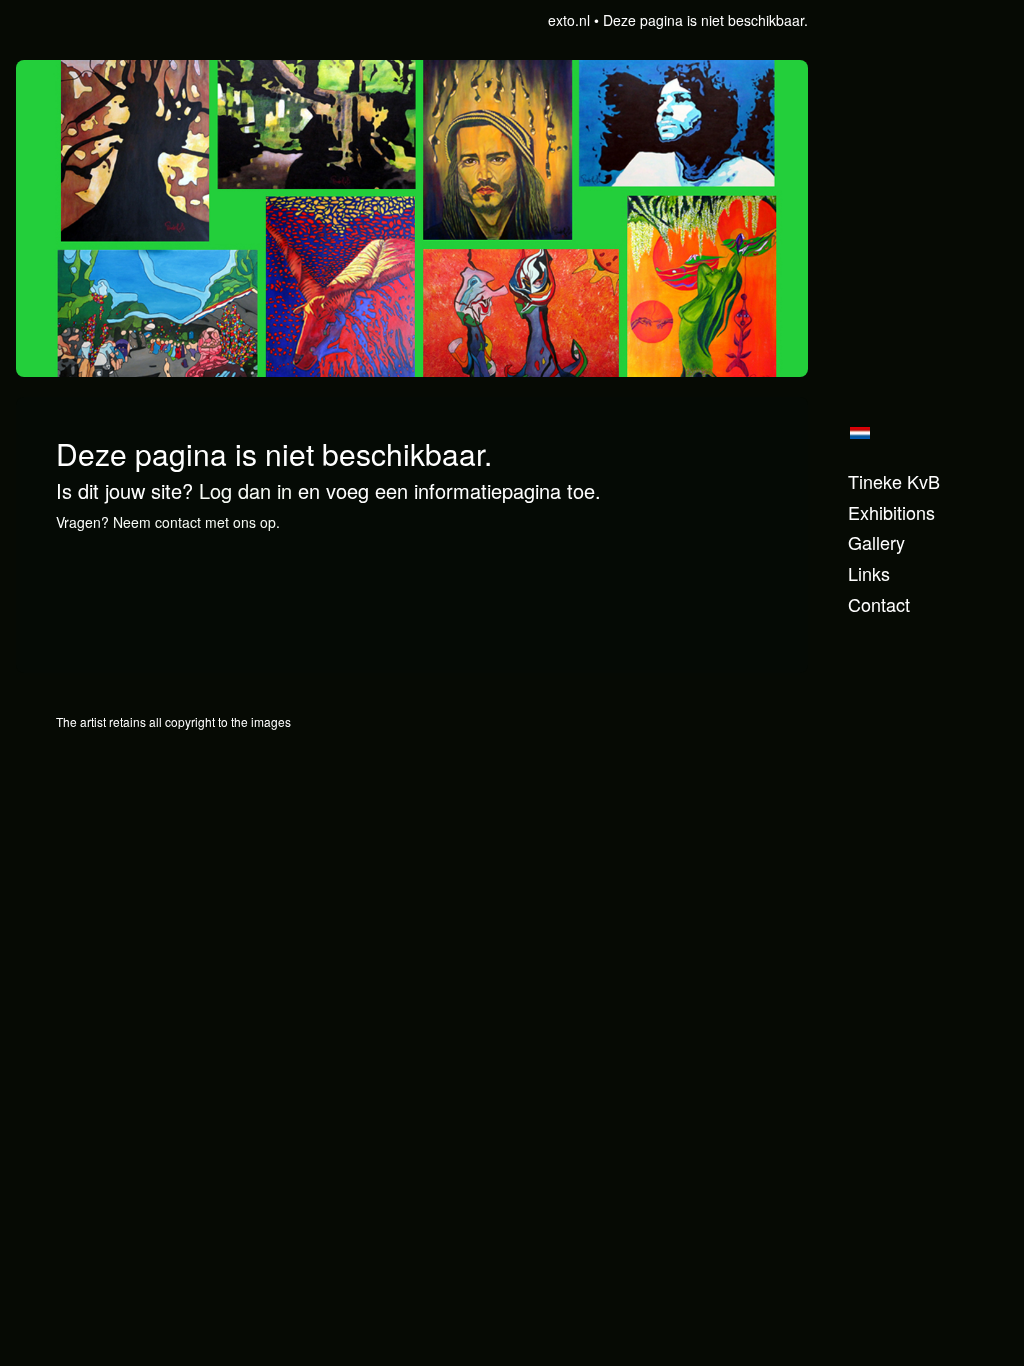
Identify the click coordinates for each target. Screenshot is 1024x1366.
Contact (879, 604)
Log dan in (245, 490)
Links (869, 573)
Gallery (876, 542)
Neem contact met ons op (194, 522)
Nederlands (859, 433)
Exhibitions (891, 512)
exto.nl (569, 20)
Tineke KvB (894, 481)
